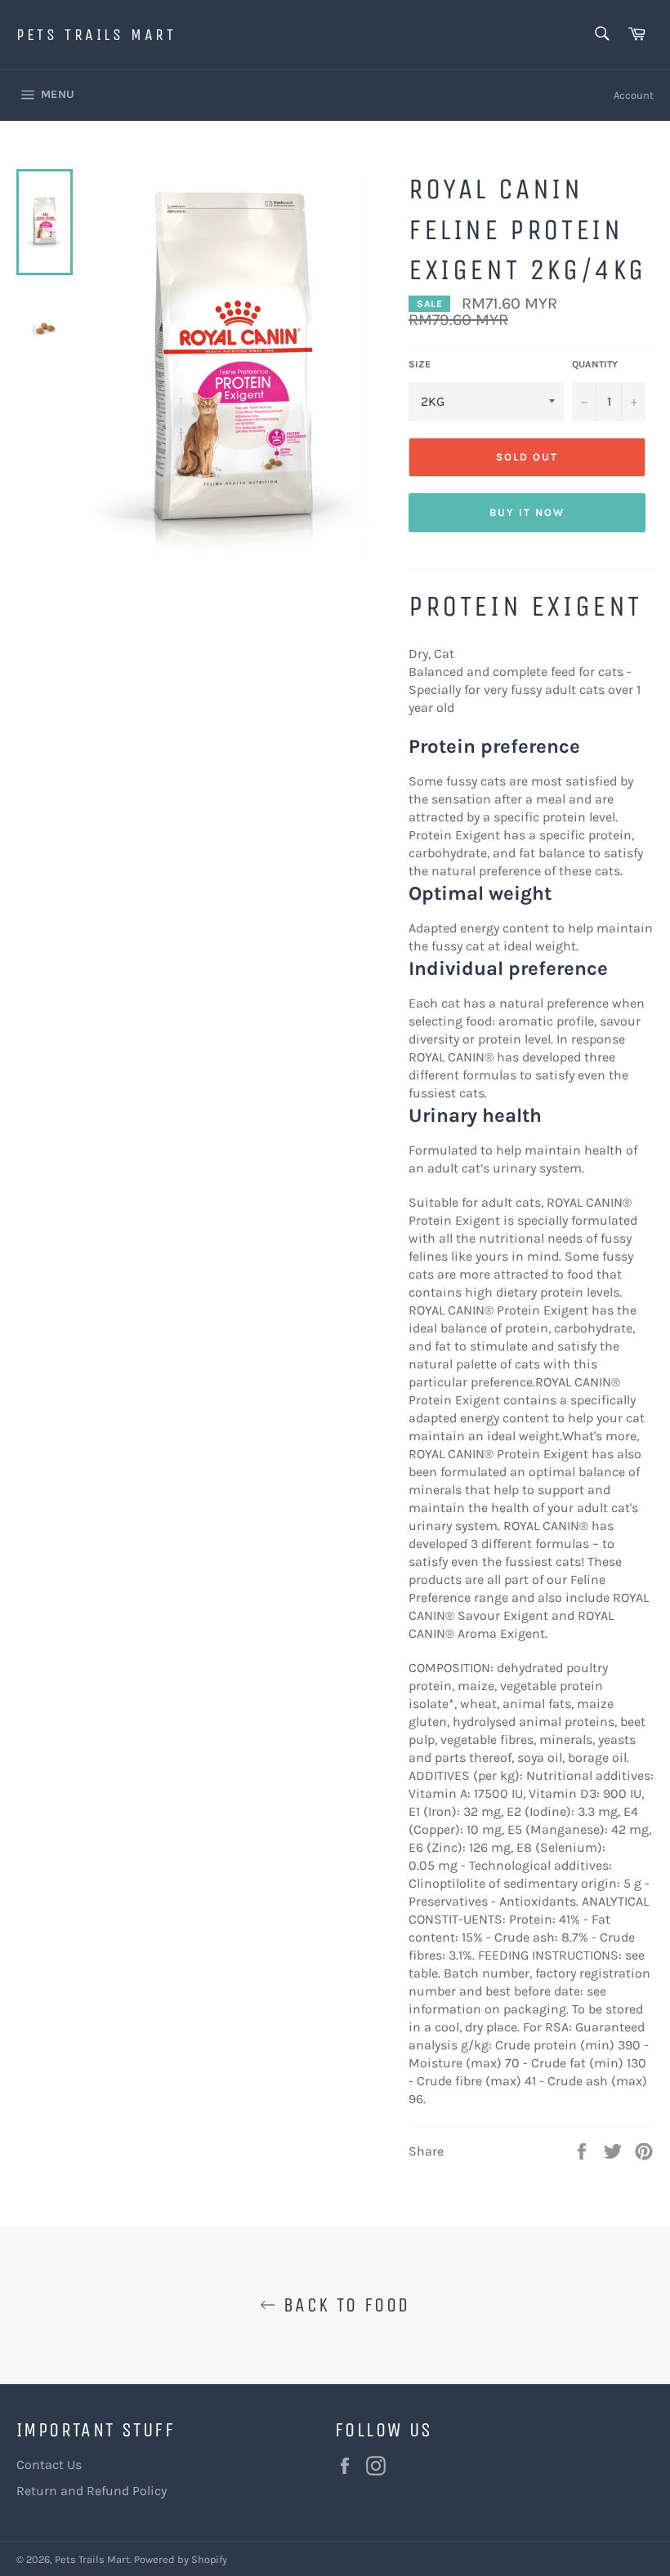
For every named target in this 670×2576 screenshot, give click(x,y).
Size (420, 364)
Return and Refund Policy (92, 2491)
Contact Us (49, 2465)
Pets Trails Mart (96, 35)
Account (634, 95)
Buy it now (527, 512)
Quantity (595, 364)
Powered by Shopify (181, 2559)
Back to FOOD (343, 2305)
